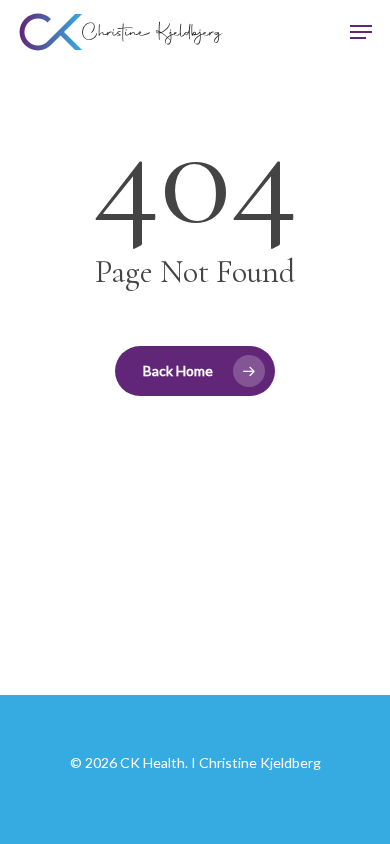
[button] (361, 32)
